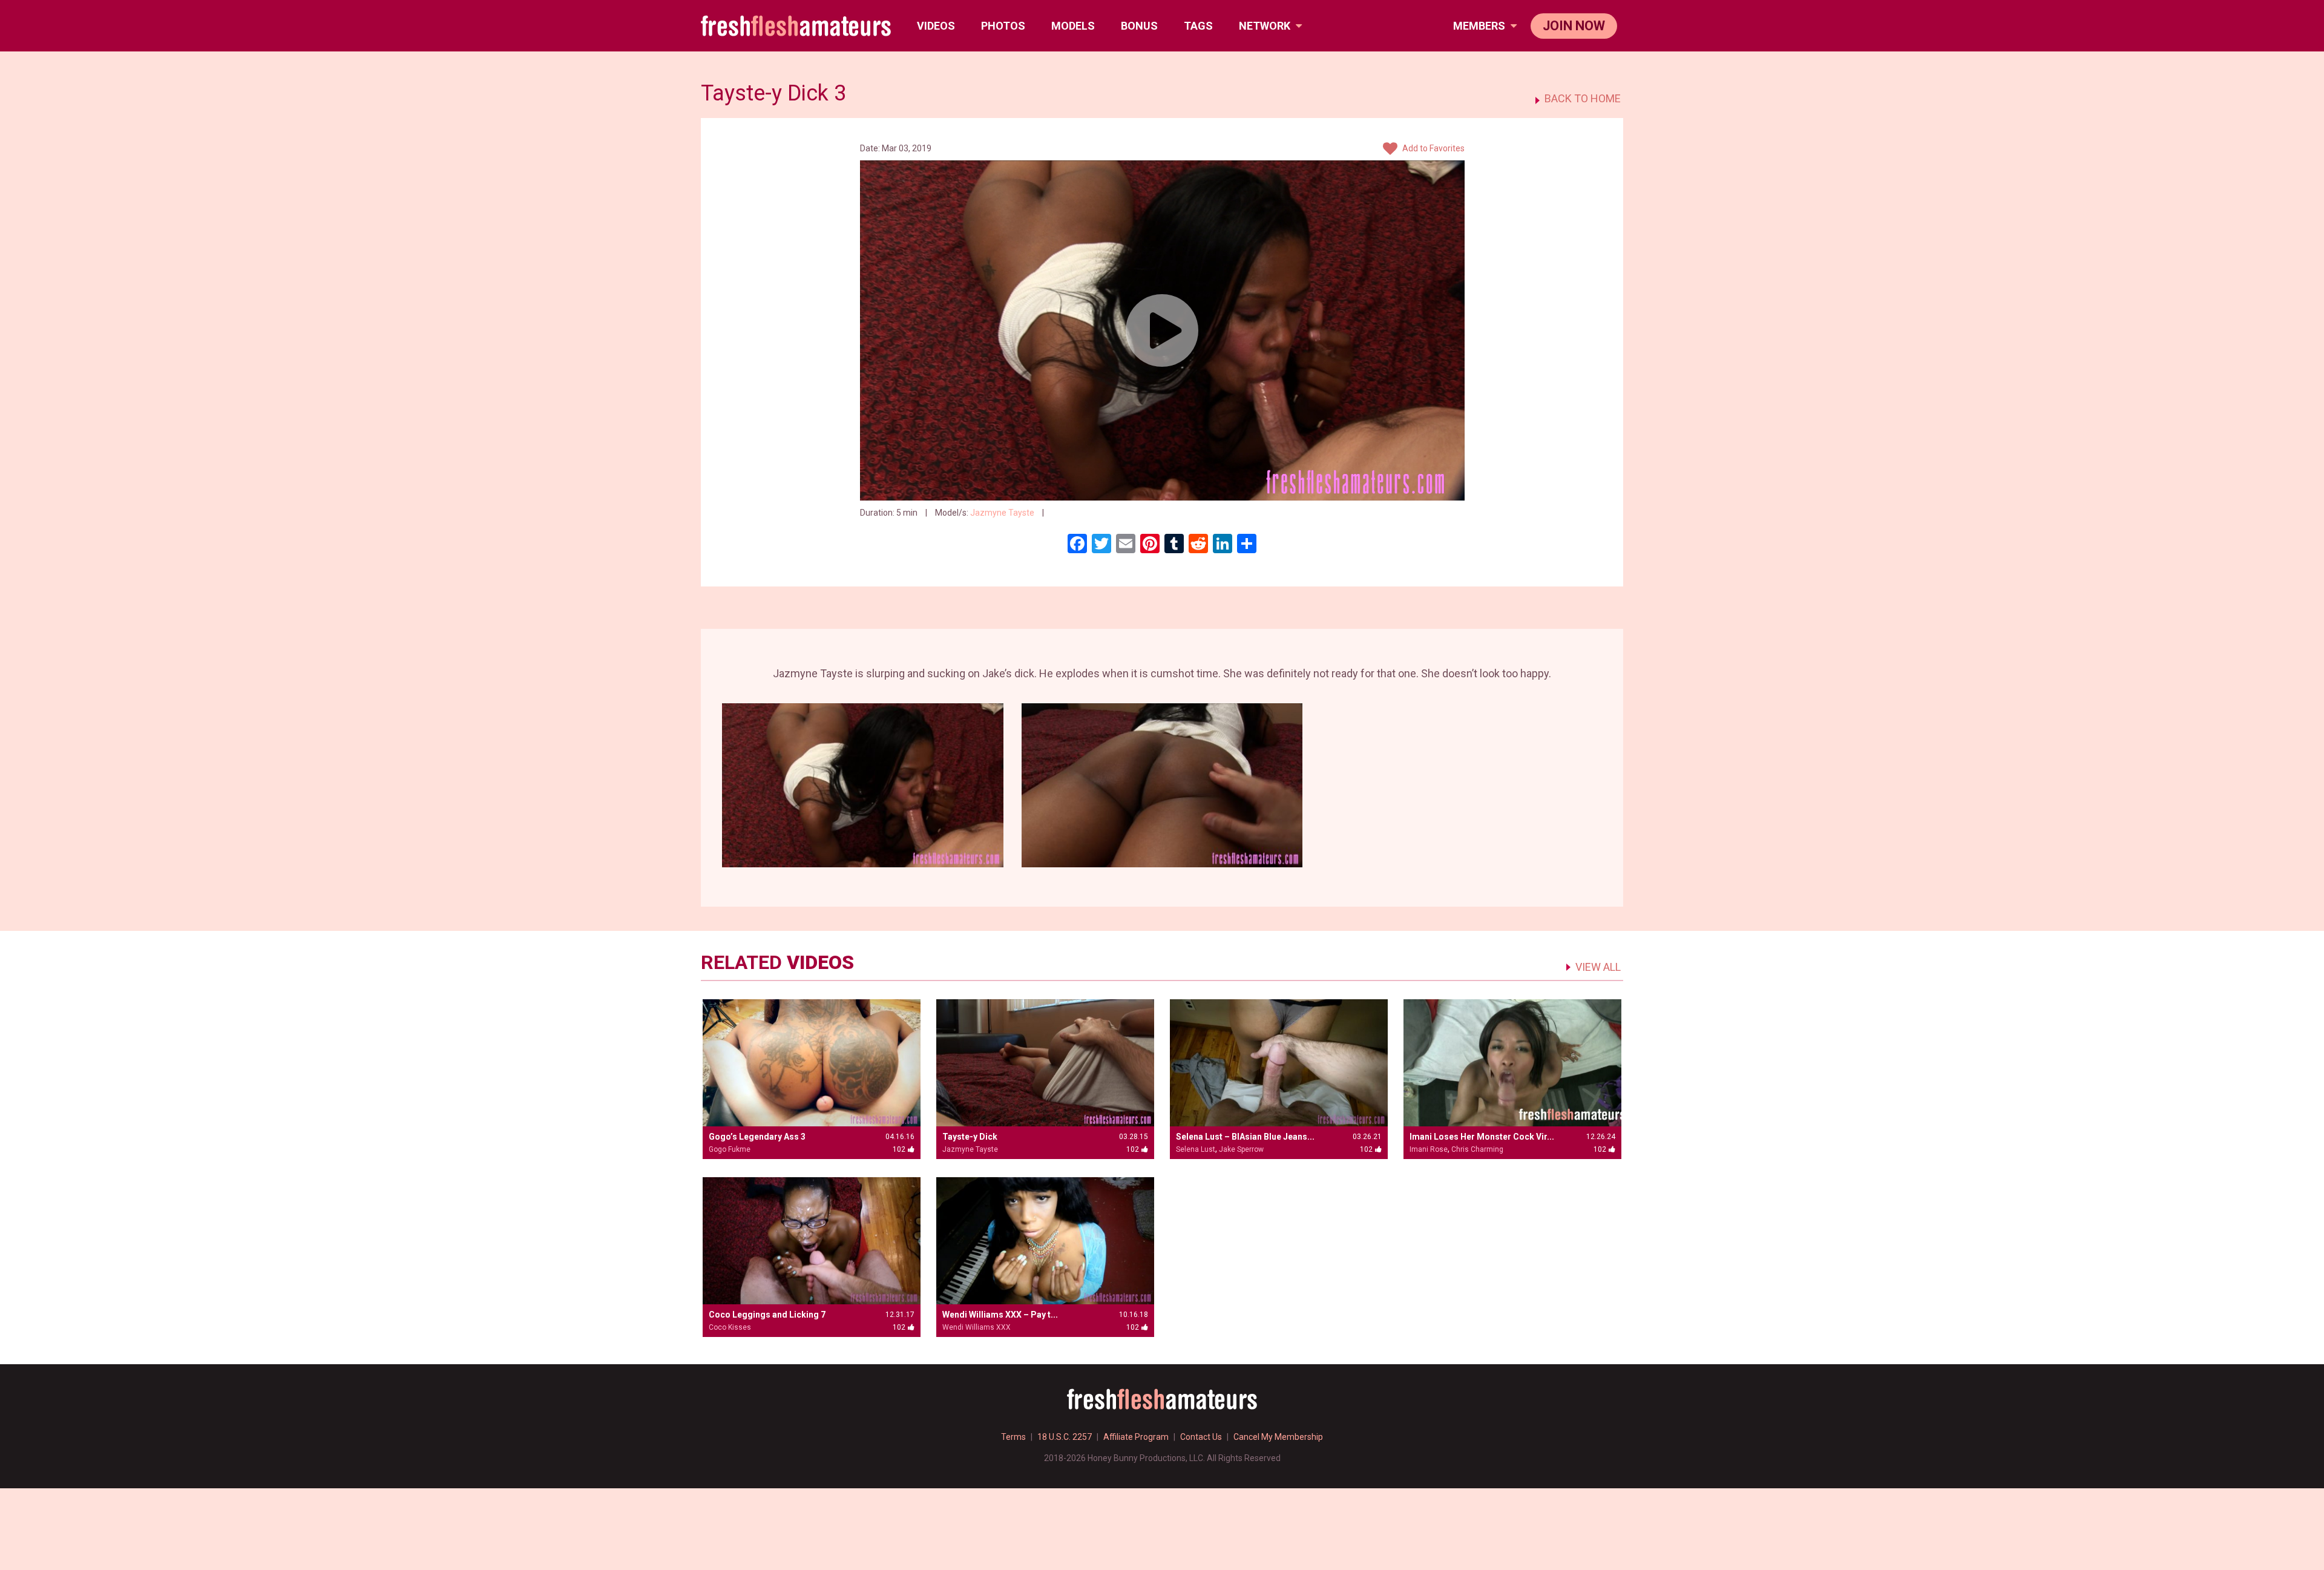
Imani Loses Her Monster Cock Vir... (1482, 1137)
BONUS (1139, 26)
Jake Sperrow (1241, 1149)
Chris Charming (1477, 1149)
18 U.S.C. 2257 (1065, 1437)
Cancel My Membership (1278, 1437)
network (1266, 26)
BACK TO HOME (1583, 99)
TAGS (1198, 26)
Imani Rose (1429, 1149)
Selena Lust (1196, 1149)
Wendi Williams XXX (977, 1327)
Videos (936, 26)
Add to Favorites (1433, 148)
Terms (1013, 1437)
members (1480, 26)
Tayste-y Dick (970, 1137)
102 (1059, 513)
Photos (1003, 26)
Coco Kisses (730, 1327)
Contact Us (1201, 1437)
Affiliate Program (1136, 1437)
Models (1073, 26)
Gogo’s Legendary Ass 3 (757, 1137)
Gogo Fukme (730, 1149)
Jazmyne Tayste (1002, 513)
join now (1574, 26)
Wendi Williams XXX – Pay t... (1000, 1315)
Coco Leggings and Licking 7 (767, 1315)
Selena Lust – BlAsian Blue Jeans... (1245, 1137)
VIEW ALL (1598, 967)
